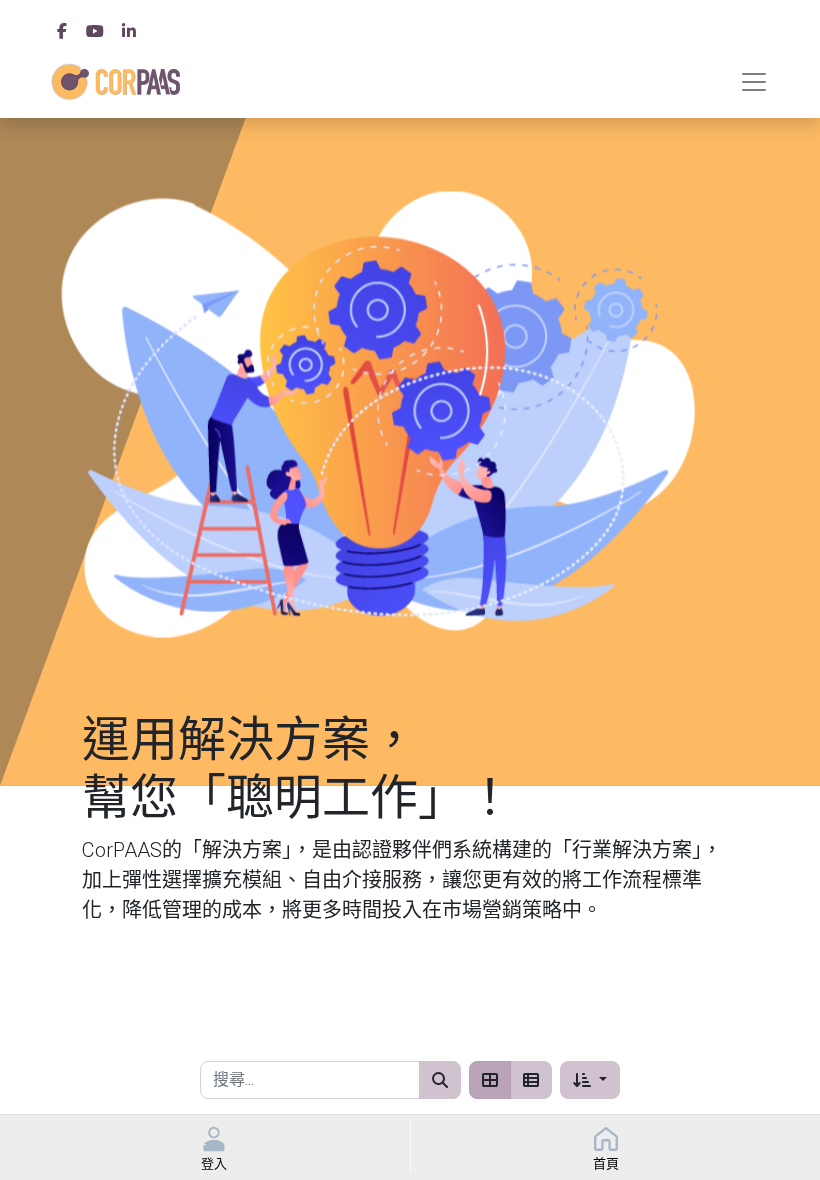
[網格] (490, 1080)
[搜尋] (440, 1080)
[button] (589, 1080)
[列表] (531, 1080)
